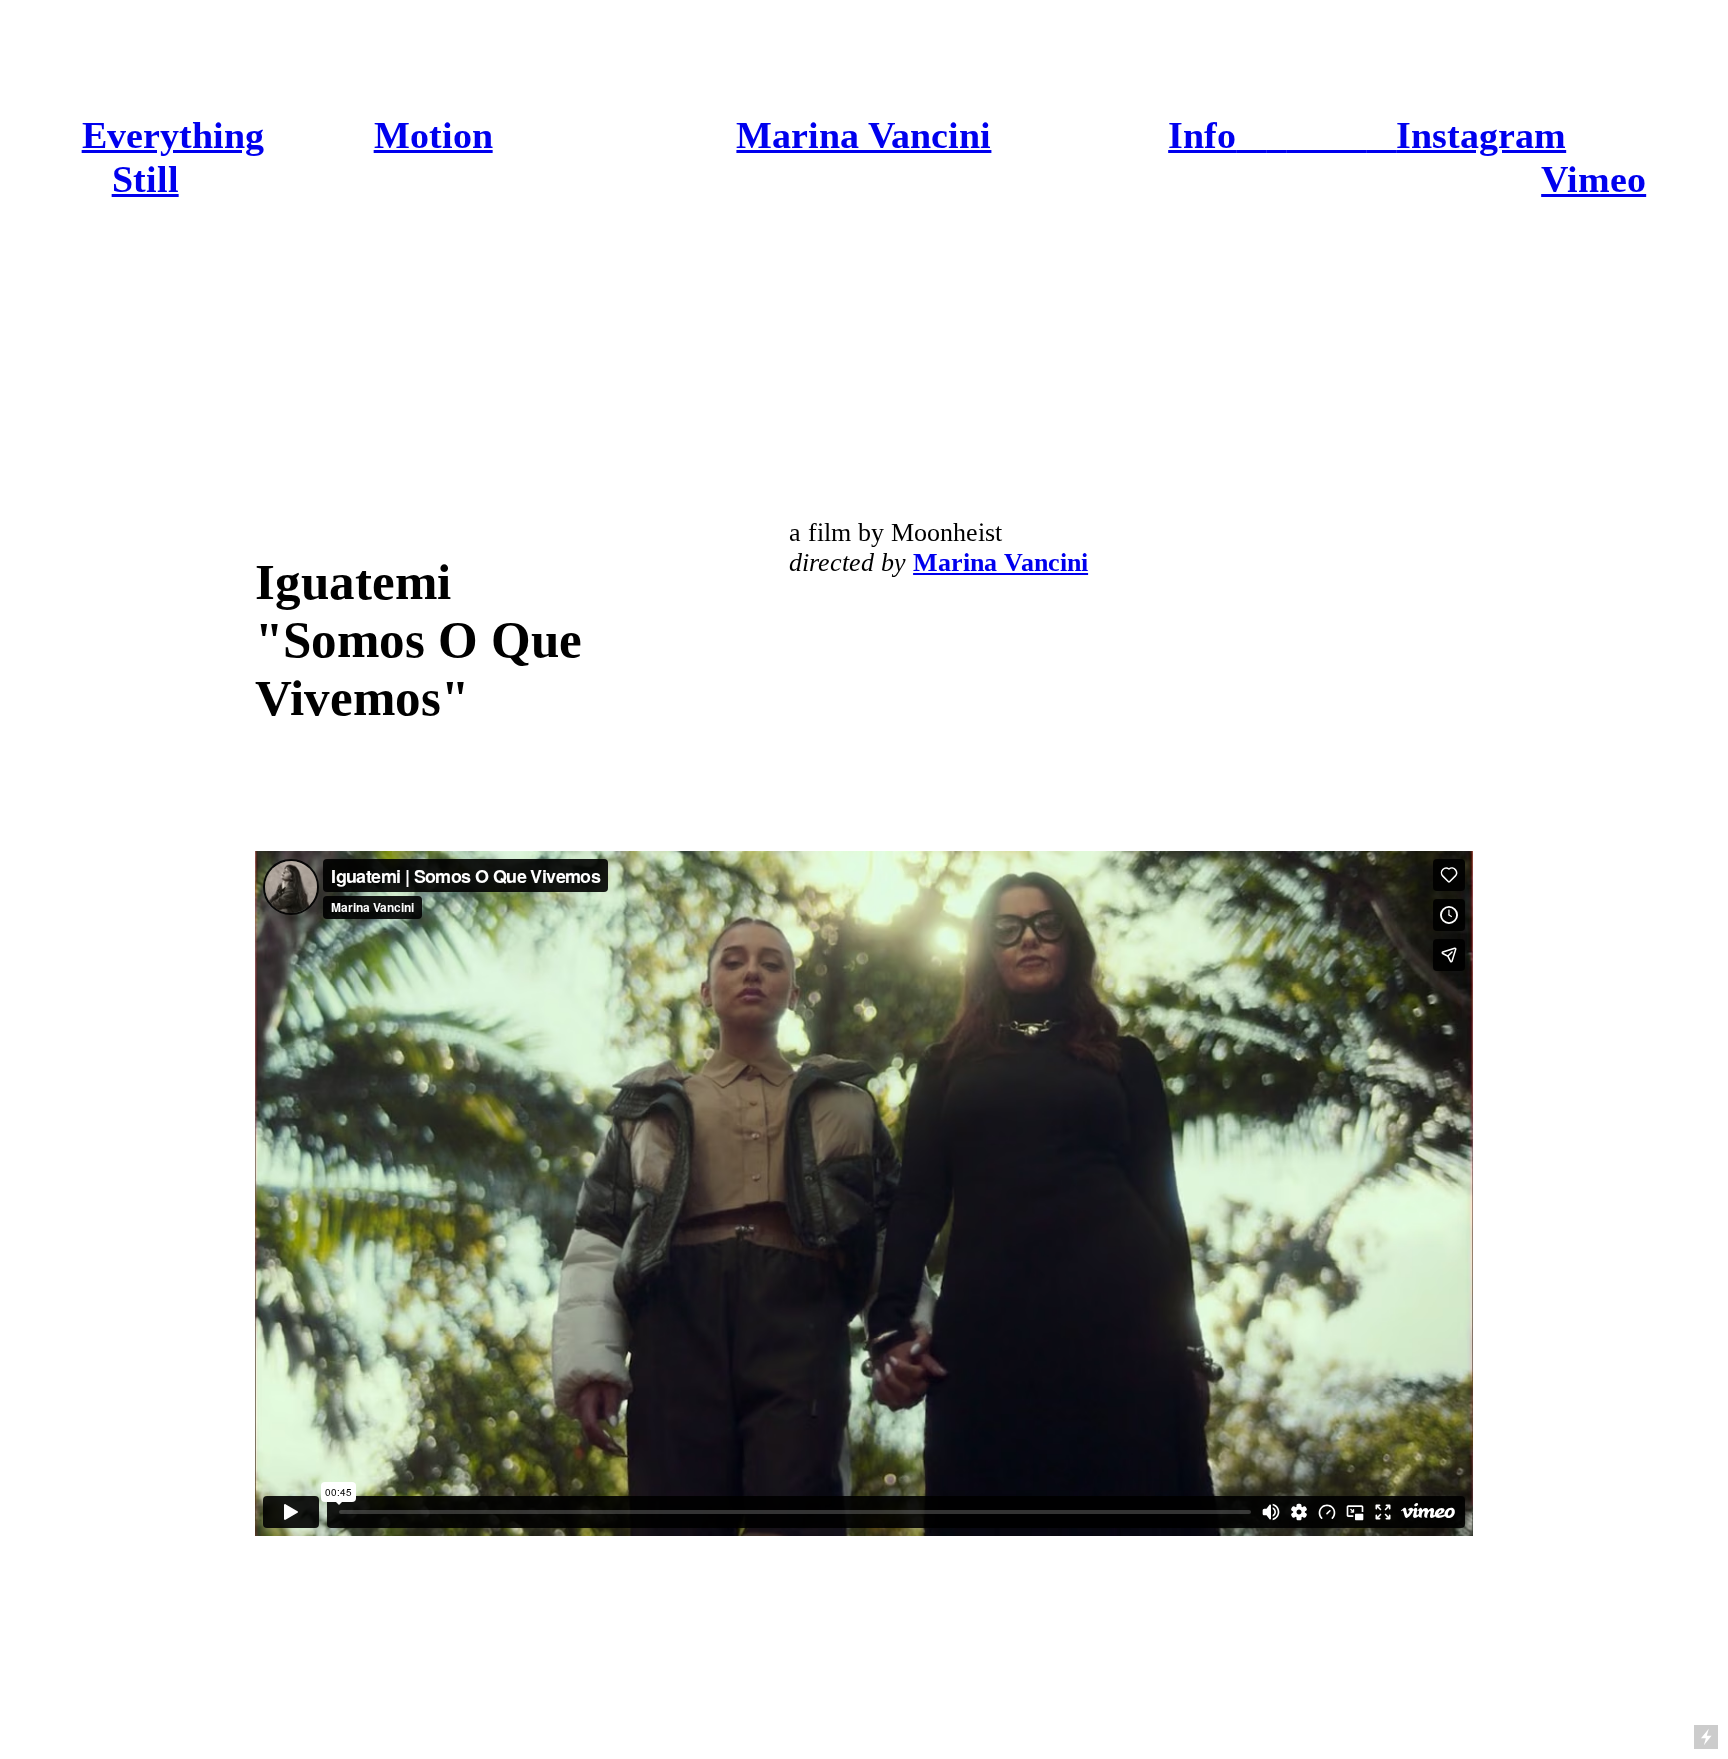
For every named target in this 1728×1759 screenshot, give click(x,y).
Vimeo (1593, 179)
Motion (433, 135)
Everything (173, 135)
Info (1202, 135)
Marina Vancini (863, 135)
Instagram (1481, 135)
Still (145, 179)
